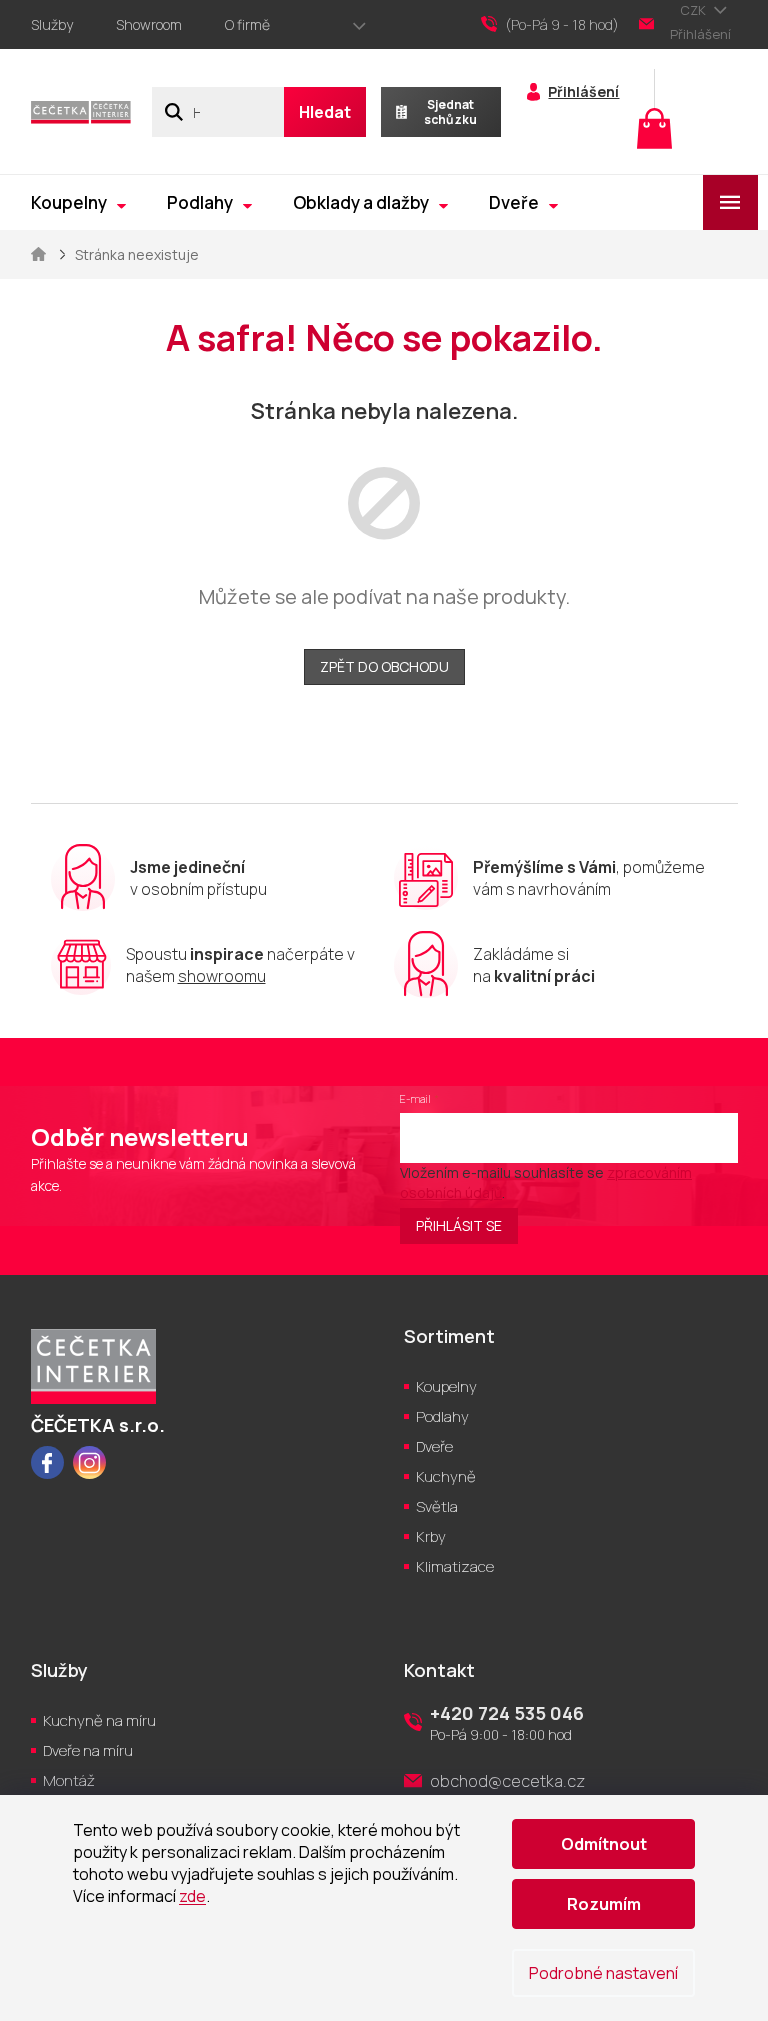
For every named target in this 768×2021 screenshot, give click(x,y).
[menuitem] (78, 202)
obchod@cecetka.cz (507, 1781)
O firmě (247, 24)
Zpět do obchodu (384, 666)
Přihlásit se (459, 1225)
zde (192, 1896)
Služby (52, 24)
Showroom (149, 24)
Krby (431, 1536)
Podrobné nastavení (603, 1973)
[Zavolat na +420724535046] (560, 25)
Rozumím (604, 1904)
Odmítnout (604, 1844)
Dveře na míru (88, 1750)
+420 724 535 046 (507, 1713)
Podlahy (442, 1416)
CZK (694, 10)
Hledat (325, 112)
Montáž (69, 1780)
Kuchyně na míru (99, 1720)
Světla (437, 1506)
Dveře (434, 1446)
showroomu (222, 976)
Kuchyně (446, 1476)
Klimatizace (455, 1566)
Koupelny (446, 1386)
